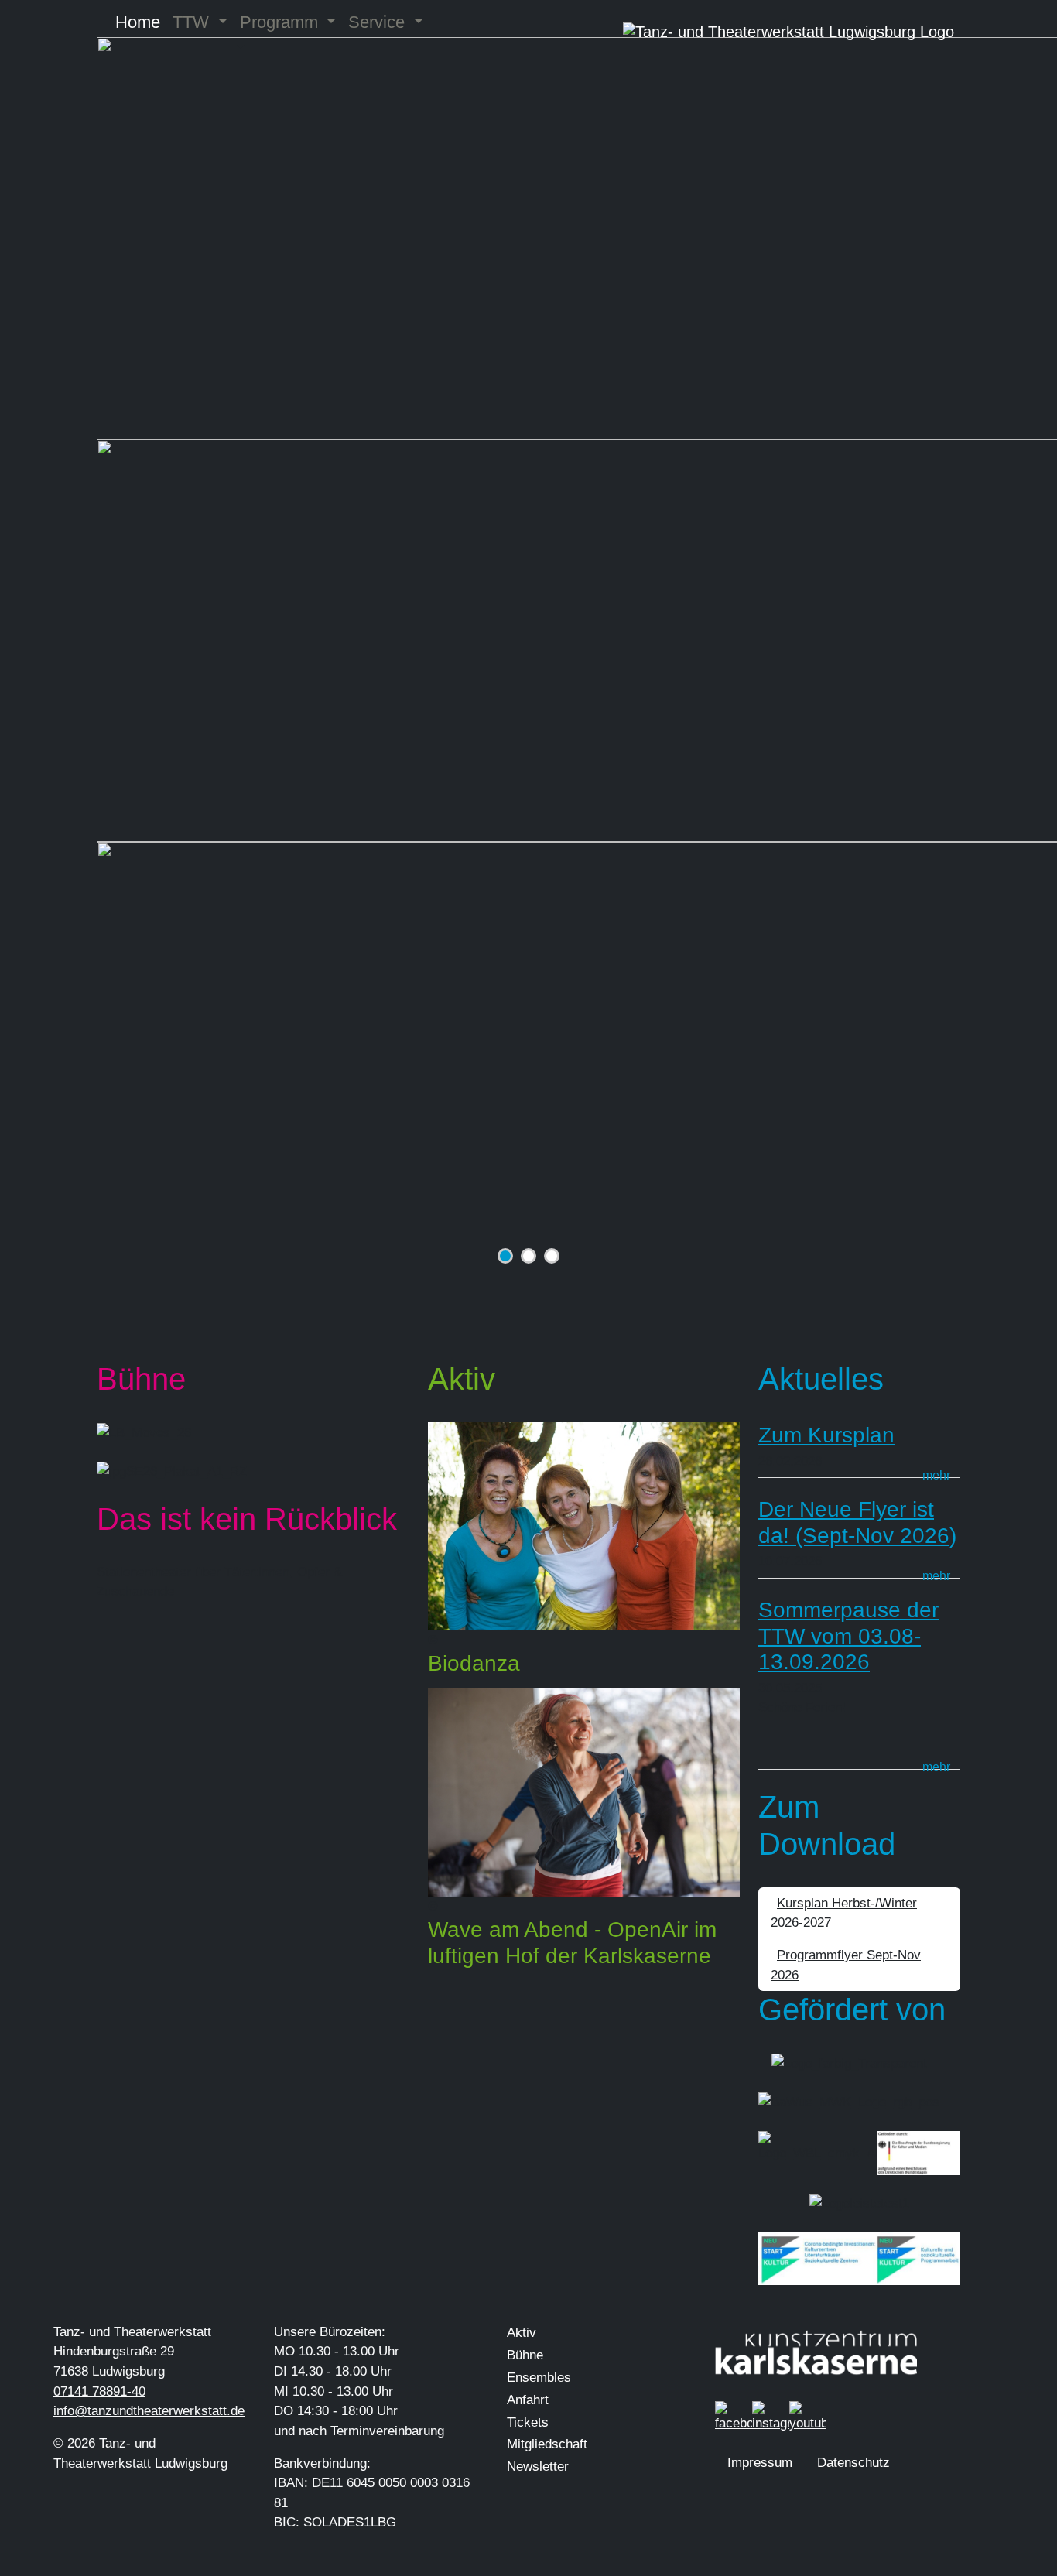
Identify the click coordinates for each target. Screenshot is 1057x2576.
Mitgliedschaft (547, 2444)
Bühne (525, 2355)
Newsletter (538, 2467)
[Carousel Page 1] (505, 1256)
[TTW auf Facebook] (734, 2416)
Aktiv (522, 2333)
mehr (936, 1475)
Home (138, 22)
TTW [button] (193, 22)
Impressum (760, 2463)
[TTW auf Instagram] (771, 2416)
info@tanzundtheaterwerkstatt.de (149, 2411)
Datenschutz (853, 2463)
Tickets (528, 2422)
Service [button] (379, 22)
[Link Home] (788, 32)
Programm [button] (281, 22)
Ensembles (539, 2378)
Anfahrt (528, 2400)
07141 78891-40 (99, 2391)
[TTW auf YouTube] (808, 2416)
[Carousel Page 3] (552, 1256)
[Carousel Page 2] (528, 1256)
